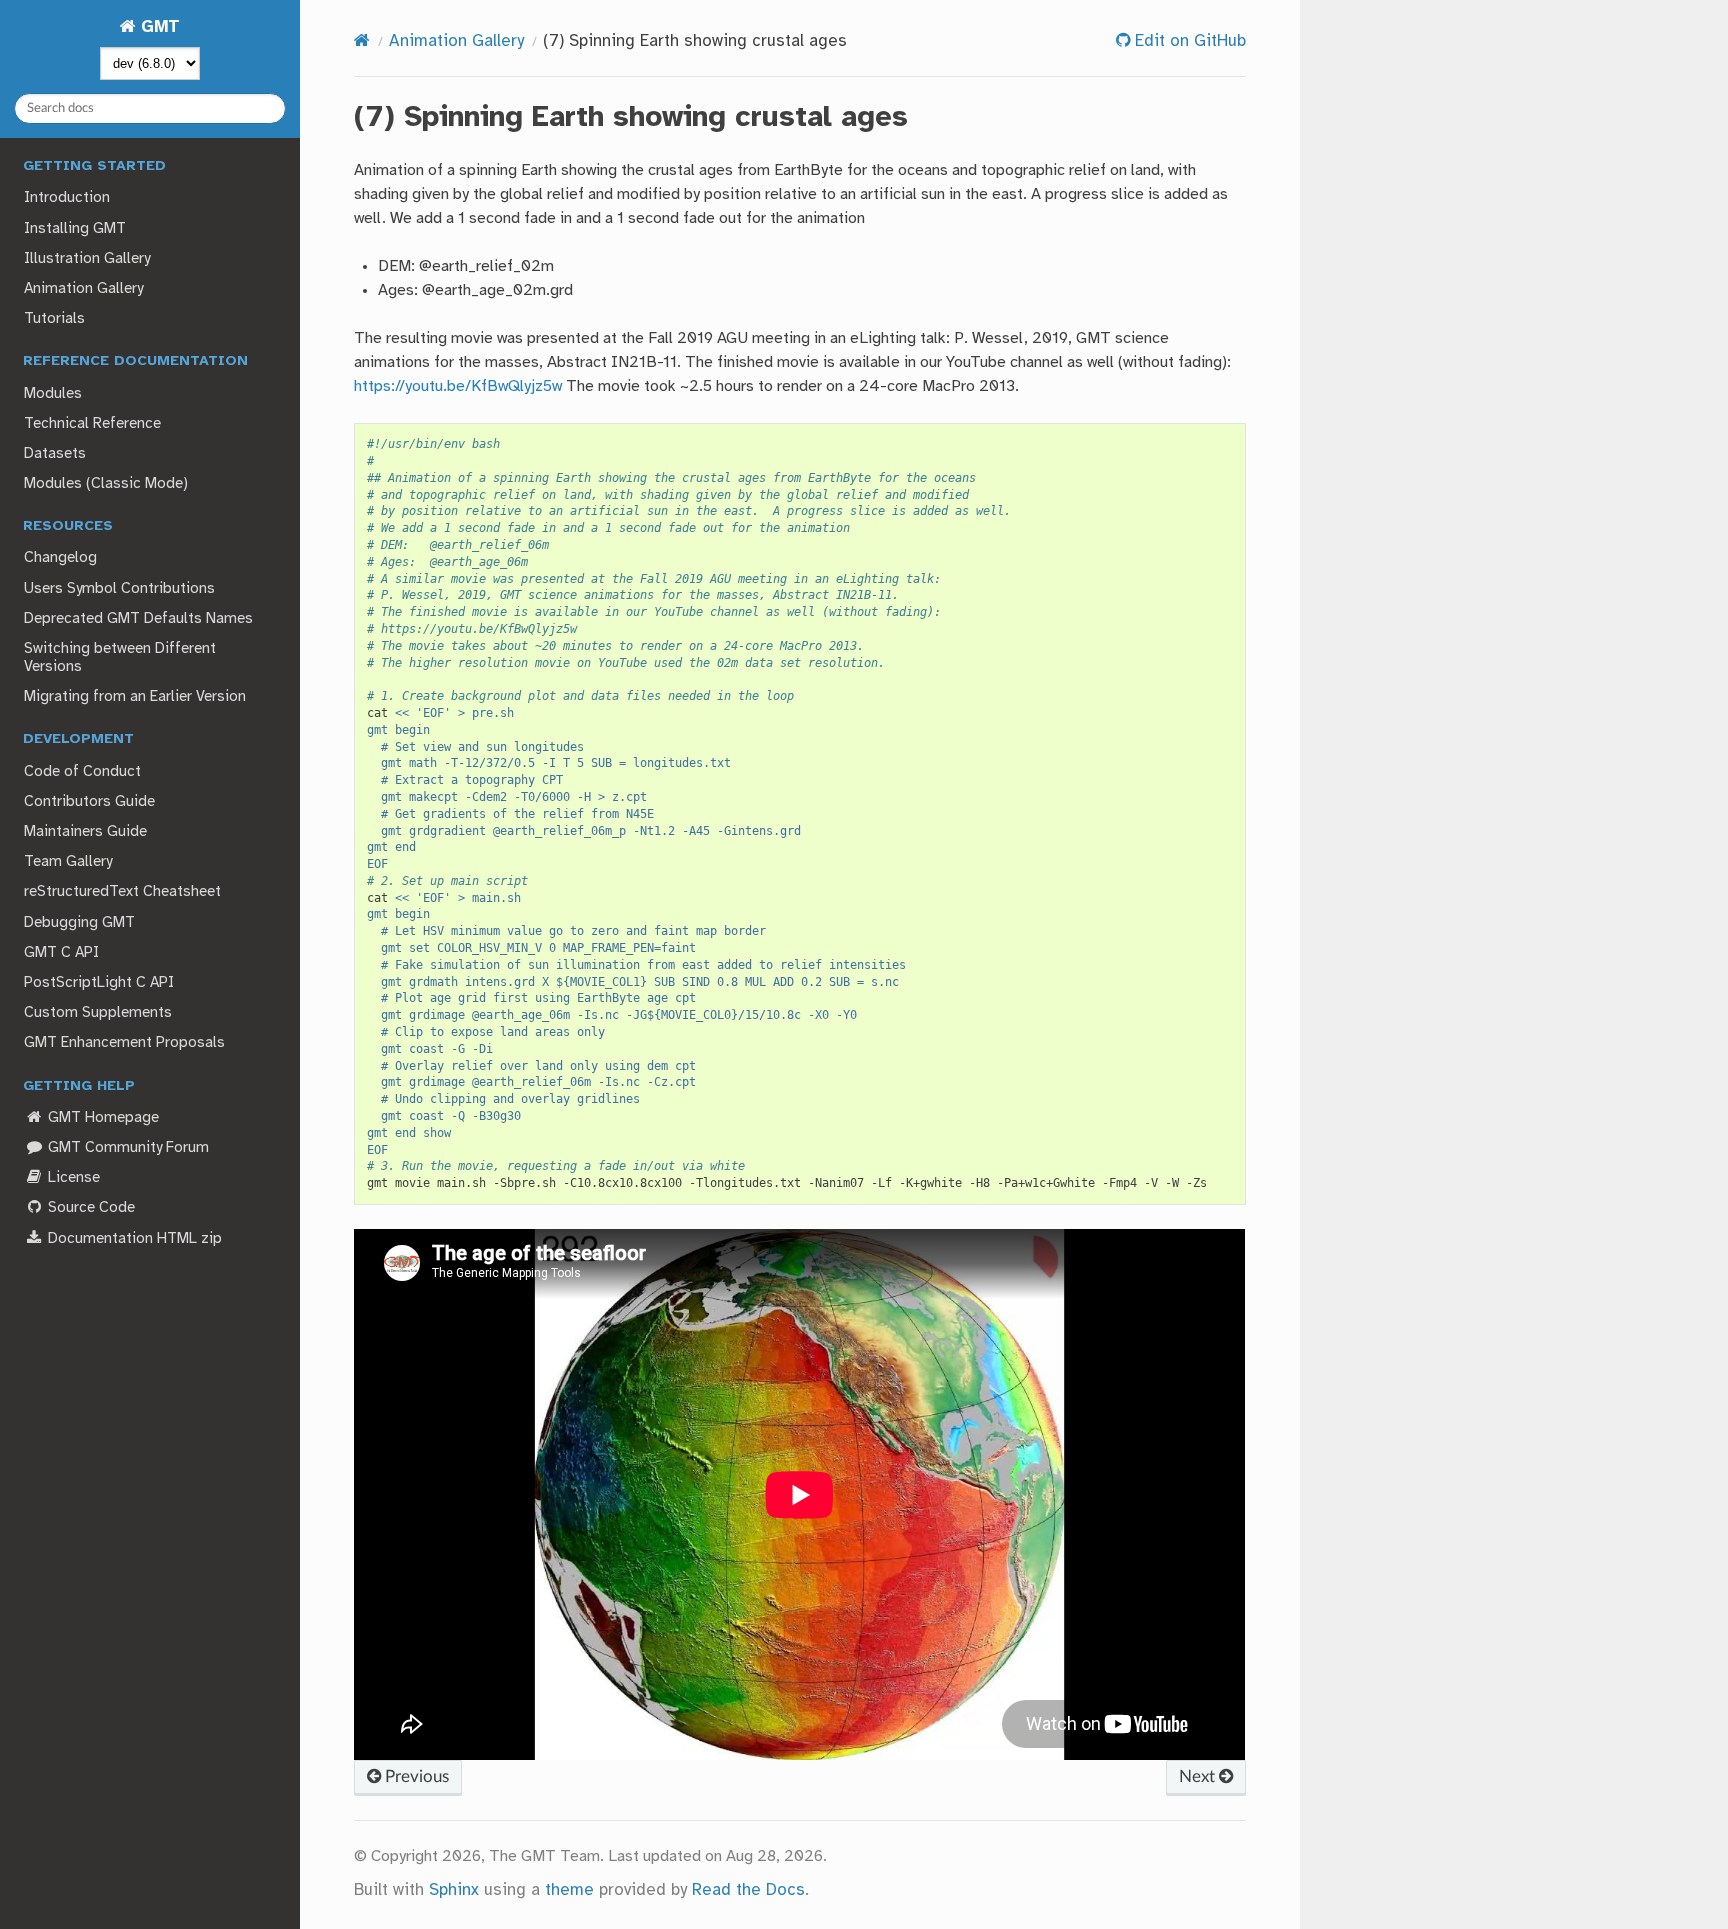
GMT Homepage (101, 1118)
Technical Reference (92, 424)
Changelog (60, 558)
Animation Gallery (83, 289)
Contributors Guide (89, 802)
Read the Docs (748, 1890)
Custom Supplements (98, 1013)
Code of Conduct (82, 772)
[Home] (362, 41)
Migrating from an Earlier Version (135, 697)
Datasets (55, 454)
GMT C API (61, 953)
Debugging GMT (79, 923)
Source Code (89, 1208)
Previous (415, 1776)
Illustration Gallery (87, 259)
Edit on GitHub (1188, 41)
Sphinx (454, 1890)
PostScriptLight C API (99, 983)
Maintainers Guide (85, 832)
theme (569, 1890)
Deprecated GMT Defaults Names (138, 619)
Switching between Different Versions (120, 658)
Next (1199, 1776)
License (72, 1178)
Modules (53, 394)
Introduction (67, 198)
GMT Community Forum (126, 1148)
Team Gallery (68, 862)
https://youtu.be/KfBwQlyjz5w (458, 386)
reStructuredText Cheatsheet (122, 892)
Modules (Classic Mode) (106, 484)
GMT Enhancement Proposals (124, 1043)
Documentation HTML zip (133, 1239)
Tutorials (54, 319)
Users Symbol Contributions (119, 589)
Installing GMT (75, 229)
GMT (158, 27)
